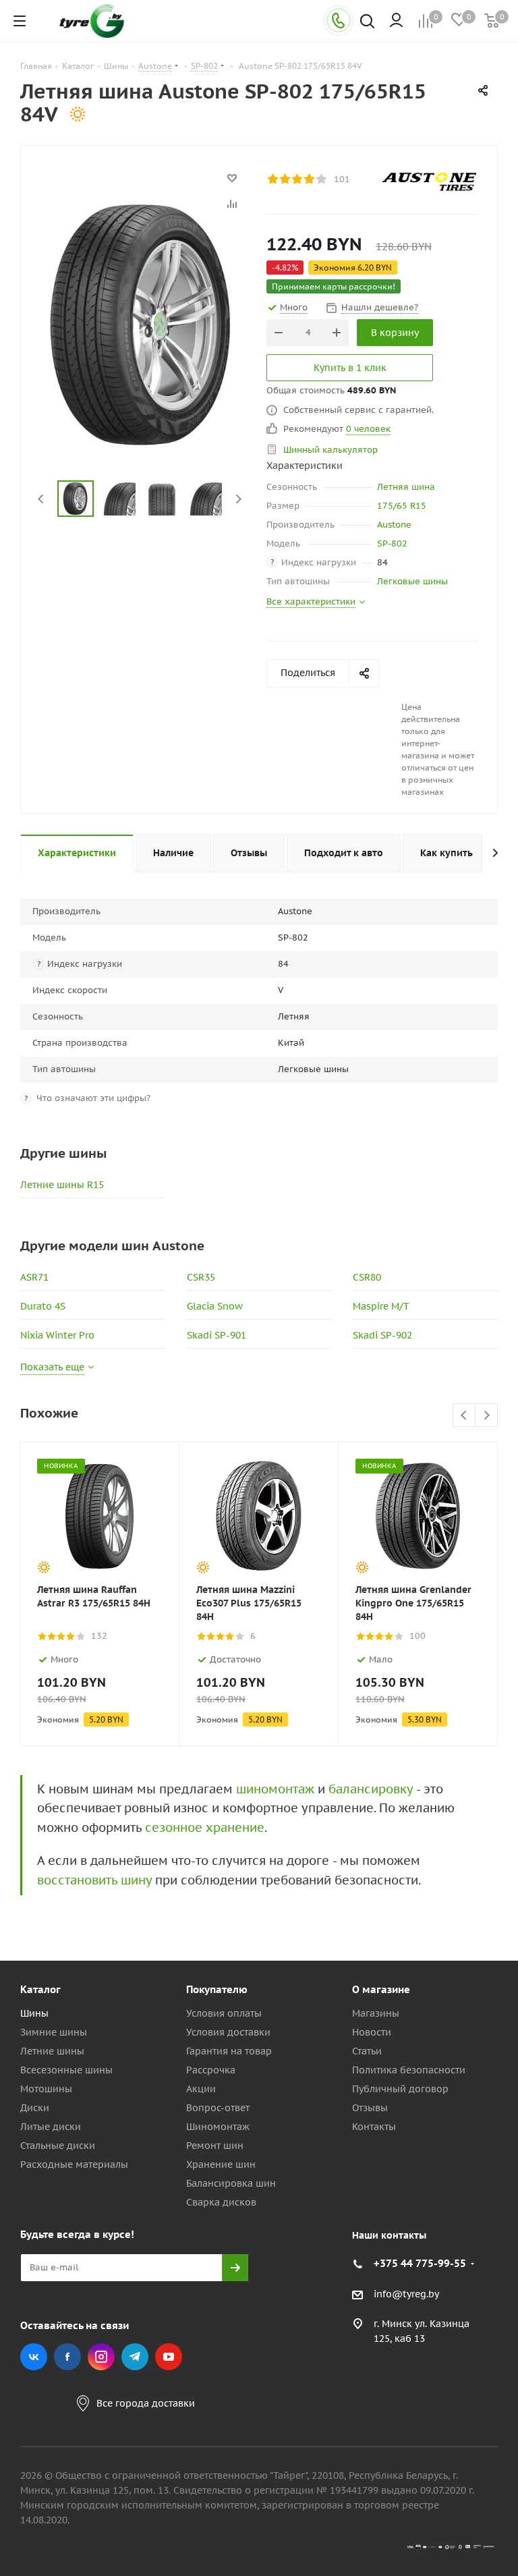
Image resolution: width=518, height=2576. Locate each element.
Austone (394, 525)
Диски (35, 2108)
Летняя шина (406, 487)
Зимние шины (54, 2032)
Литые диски (51, 2127)
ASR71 (34, 1277)
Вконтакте (34, 2357)
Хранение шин (221, 2164)
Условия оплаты (224, 2013)
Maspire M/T (381, 1306)
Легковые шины (412, 581)
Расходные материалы (74, 2164)
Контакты (374, 2127)
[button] (461, 1878)
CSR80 (367, 1277)
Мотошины (46, 2089)
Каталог (40, 1989)
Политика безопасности (409, 2070)
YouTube (169, 2357)
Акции (201, 2089)
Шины (34, 2013)
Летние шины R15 (62, 1185)
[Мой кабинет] (396, 21)
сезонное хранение (205, 1827)
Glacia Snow (215, 1306)
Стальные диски (58, 2146)
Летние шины (52, 2051)
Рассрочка (211, 2070)
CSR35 (201, 1277)
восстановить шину (94, 1880)
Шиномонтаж (218, 2127)
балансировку (371, 1789)
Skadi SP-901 (217, 1335)
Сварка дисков (221, 2202)
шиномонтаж (275, 1789)
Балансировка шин (231, 2183)
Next (238, 499)
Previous (41, 499)
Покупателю (217, 1989)
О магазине (381, 1989)
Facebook (67, 2357)
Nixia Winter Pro (57, 1335)
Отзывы (370, 2108)
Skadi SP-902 (382, 1335)
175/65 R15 (402, 506)
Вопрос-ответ (218, 2108)
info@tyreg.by (406, 2294)
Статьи (367, 2051)
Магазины (376, 2013)
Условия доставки (228, 2032)
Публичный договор (400, 2089)
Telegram (135, 2357)
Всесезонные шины (66, 2070)
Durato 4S (43, 1306)
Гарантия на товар (229, 2051)
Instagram (101, 2357)
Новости (372, 2032)
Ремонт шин (215, 2146)
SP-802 (392, 543)
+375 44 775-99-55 (420, 2263)
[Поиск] (367, 23)
